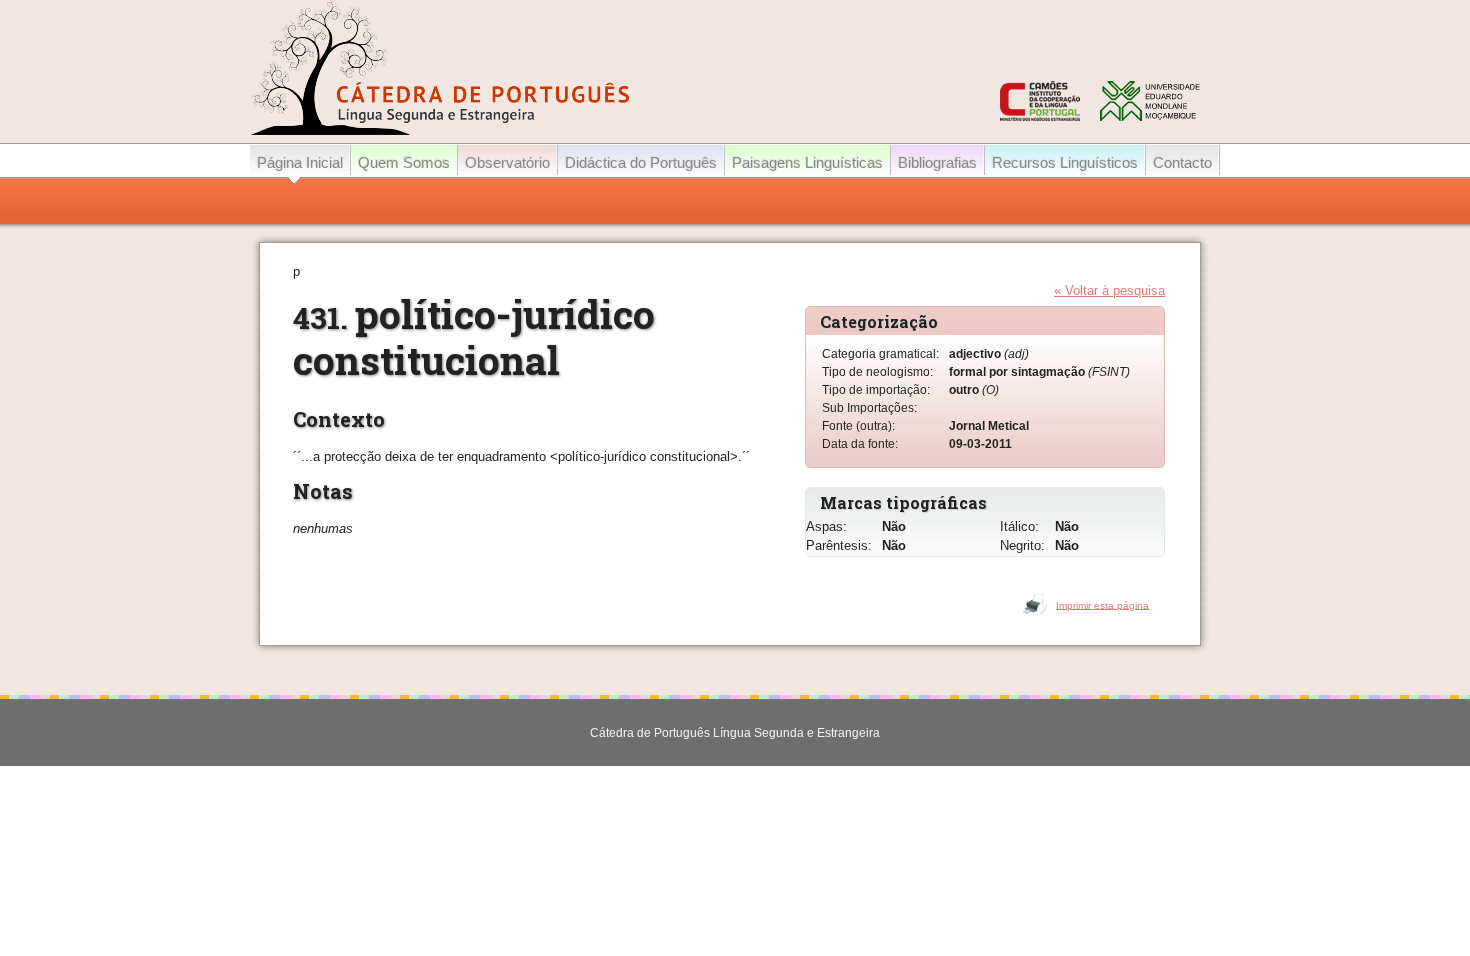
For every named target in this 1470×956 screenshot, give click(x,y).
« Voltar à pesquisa (1109, 290)
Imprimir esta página (1102, 604)
